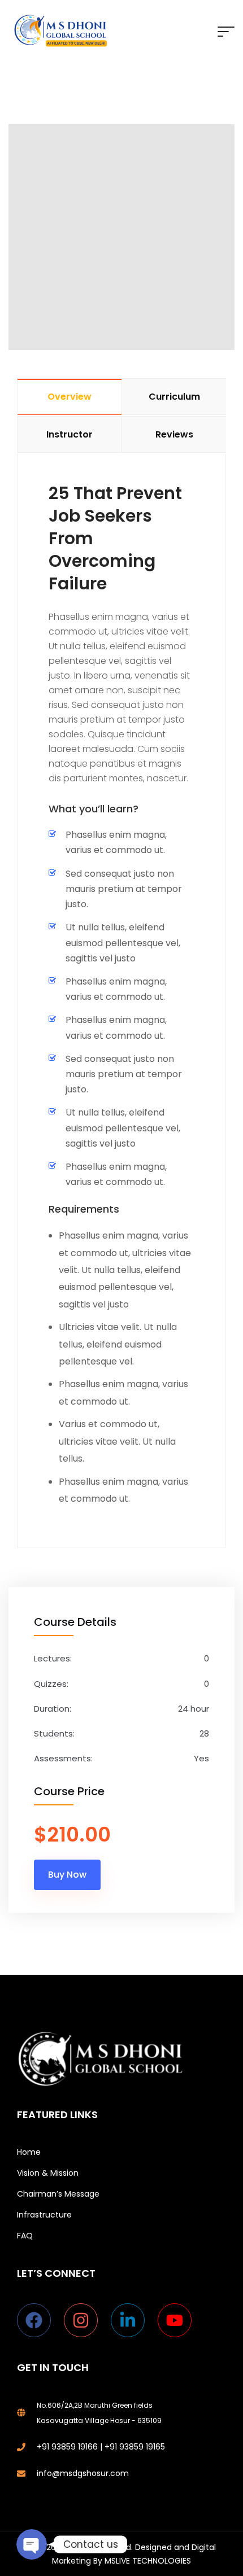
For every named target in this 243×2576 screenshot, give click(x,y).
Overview (70, 397)
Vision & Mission (48, 2173)
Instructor (70, 434)
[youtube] (177, 2320)
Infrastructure (44, 2215)
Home (29, 2152)
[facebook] (39, 2320)
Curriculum (174, 397)
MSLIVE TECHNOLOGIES (148, 2561)
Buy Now (67, 1875)
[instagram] (86, 2320)
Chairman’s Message (58, 2194)
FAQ (25, 2236)
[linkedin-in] (133, 2320)
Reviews (174, 434)
